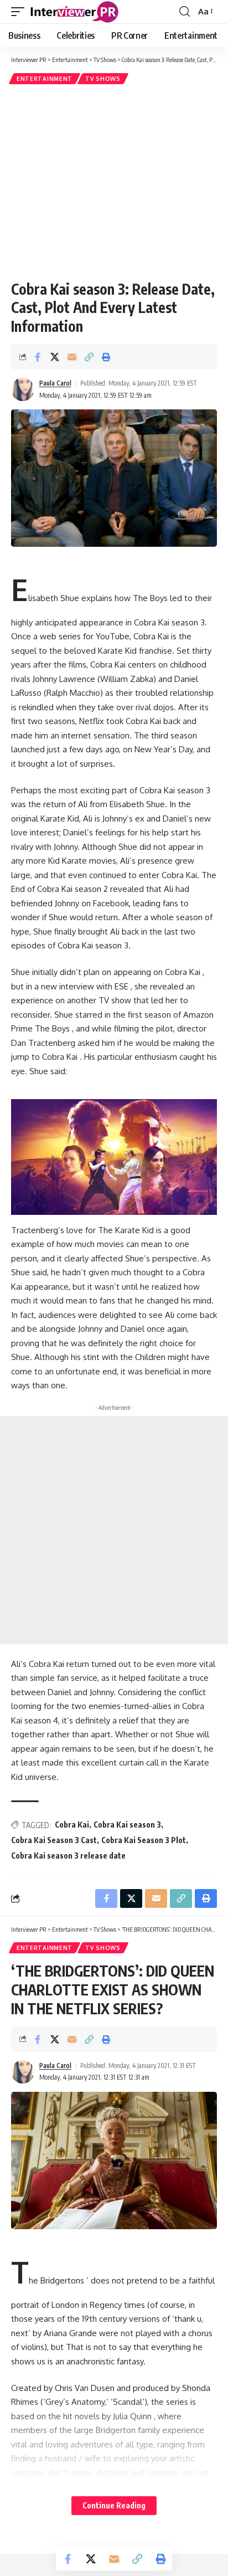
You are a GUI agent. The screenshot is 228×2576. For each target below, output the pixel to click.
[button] (20, 12)
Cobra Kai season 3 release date (68, 1856)
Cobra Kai (72, 1825)
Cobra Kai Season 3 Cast (54, 1840)
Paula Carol (55, 383)
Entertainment (45, 79)
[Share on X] (55, 357)
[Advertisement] (114, 182)
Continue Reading (114, 2505)
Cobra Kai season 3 (127, 1825)
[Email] (72, 357)
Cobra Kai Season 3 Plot (144, 1840)
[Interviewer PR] (75, 12)
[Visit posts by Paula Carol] (23, 389)
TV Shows (103, 79)
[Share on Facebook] (38, 357)
